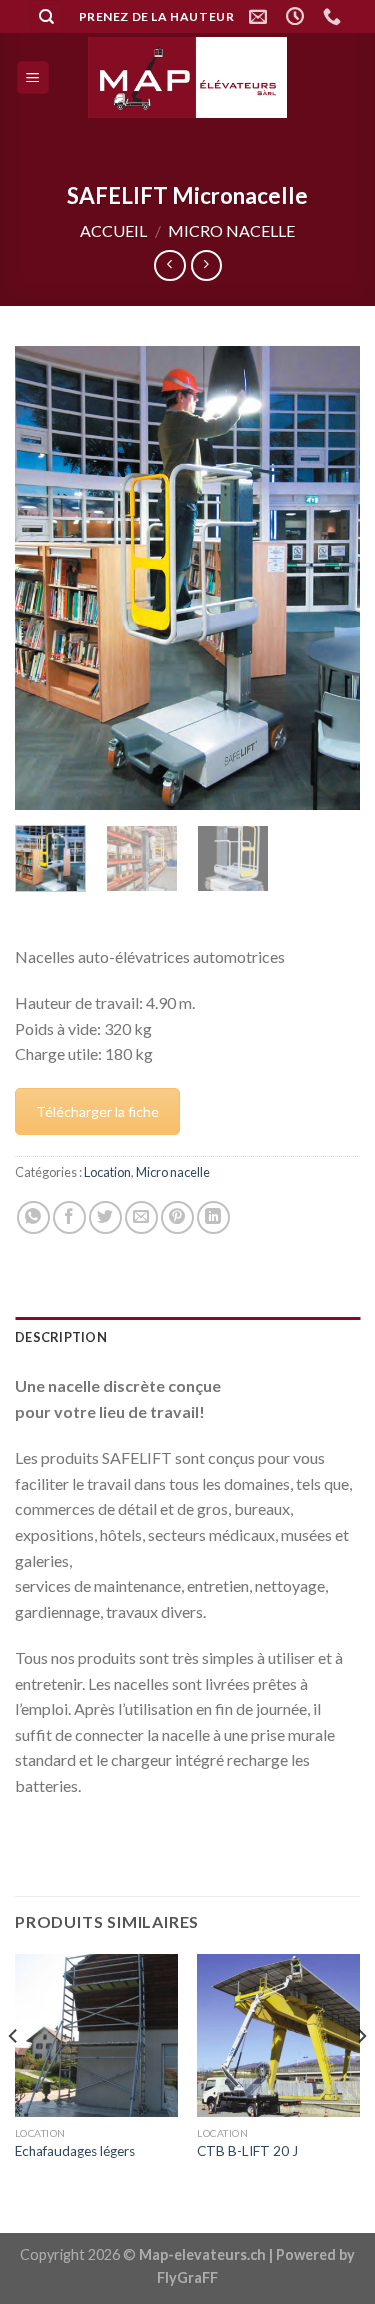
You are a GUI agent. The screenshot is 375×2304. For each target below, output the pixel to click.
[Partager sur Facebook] (69, 1217)
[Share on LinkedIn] (213, 1217)
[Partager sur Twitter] (105, 1217)
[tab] (187, 1337)
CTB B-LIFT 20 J (247, 2151)
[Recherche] (46, 16)
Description (61, 1337)
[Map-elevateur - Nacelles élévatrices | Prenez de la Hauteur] (188, 77)
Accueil (113, 230)
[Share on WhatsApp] (33, 1217)
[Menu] (33, 77)
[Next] (328, 578)
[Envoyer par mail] (141, 1217)
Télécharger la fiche (97, 1111)
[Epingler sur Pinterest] (177, 1217)
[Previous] (47, 578)
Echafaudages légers (75, 2151)
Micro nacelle (231, 230)
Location (107, 1172)
